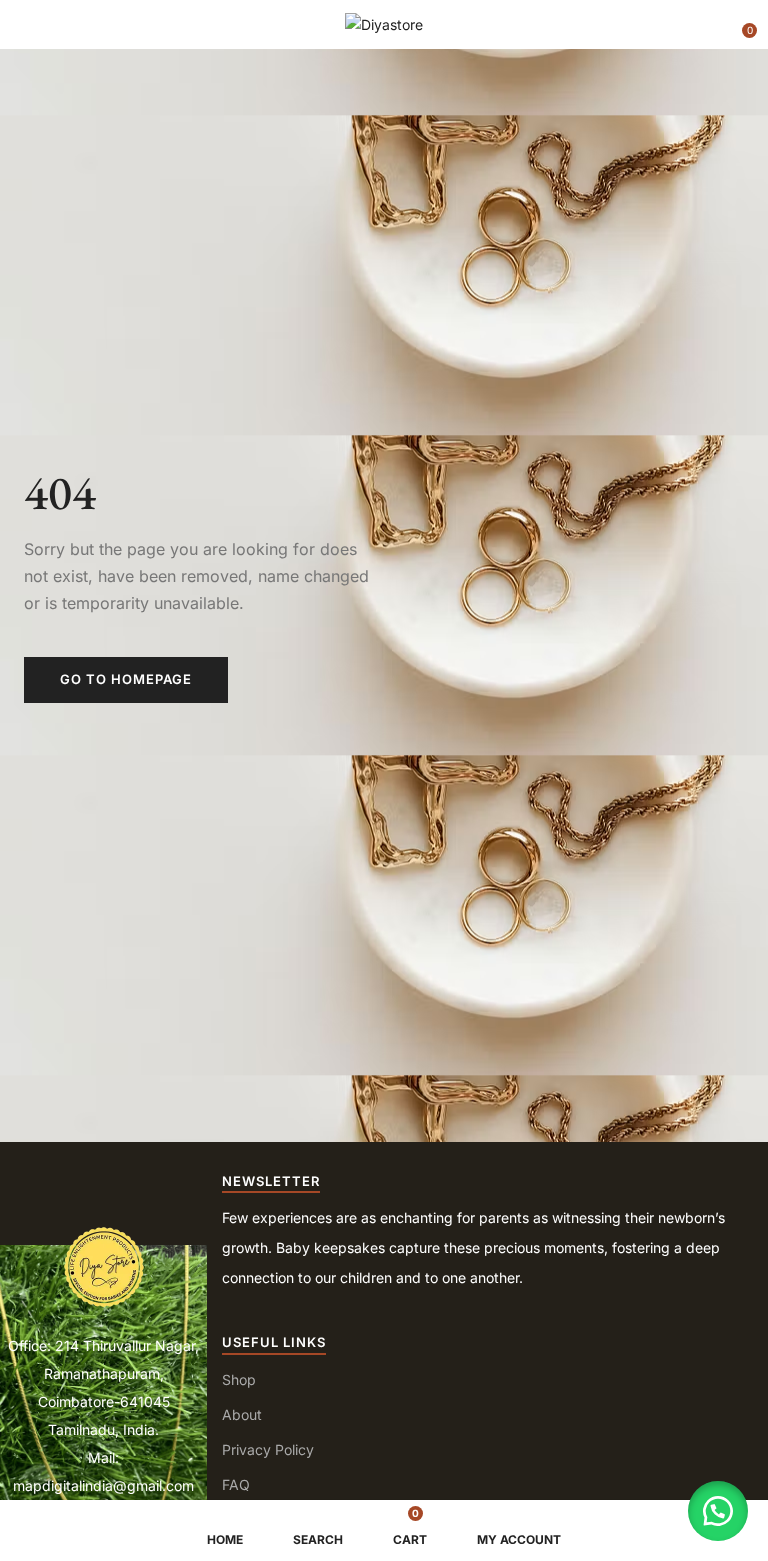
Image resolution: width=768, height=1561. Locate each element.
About (242, 1414)
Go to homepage (126, 679)
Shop (239, 1379)
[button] (740, 23)
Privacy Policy (268, 1449)
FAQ (236, 1484)
